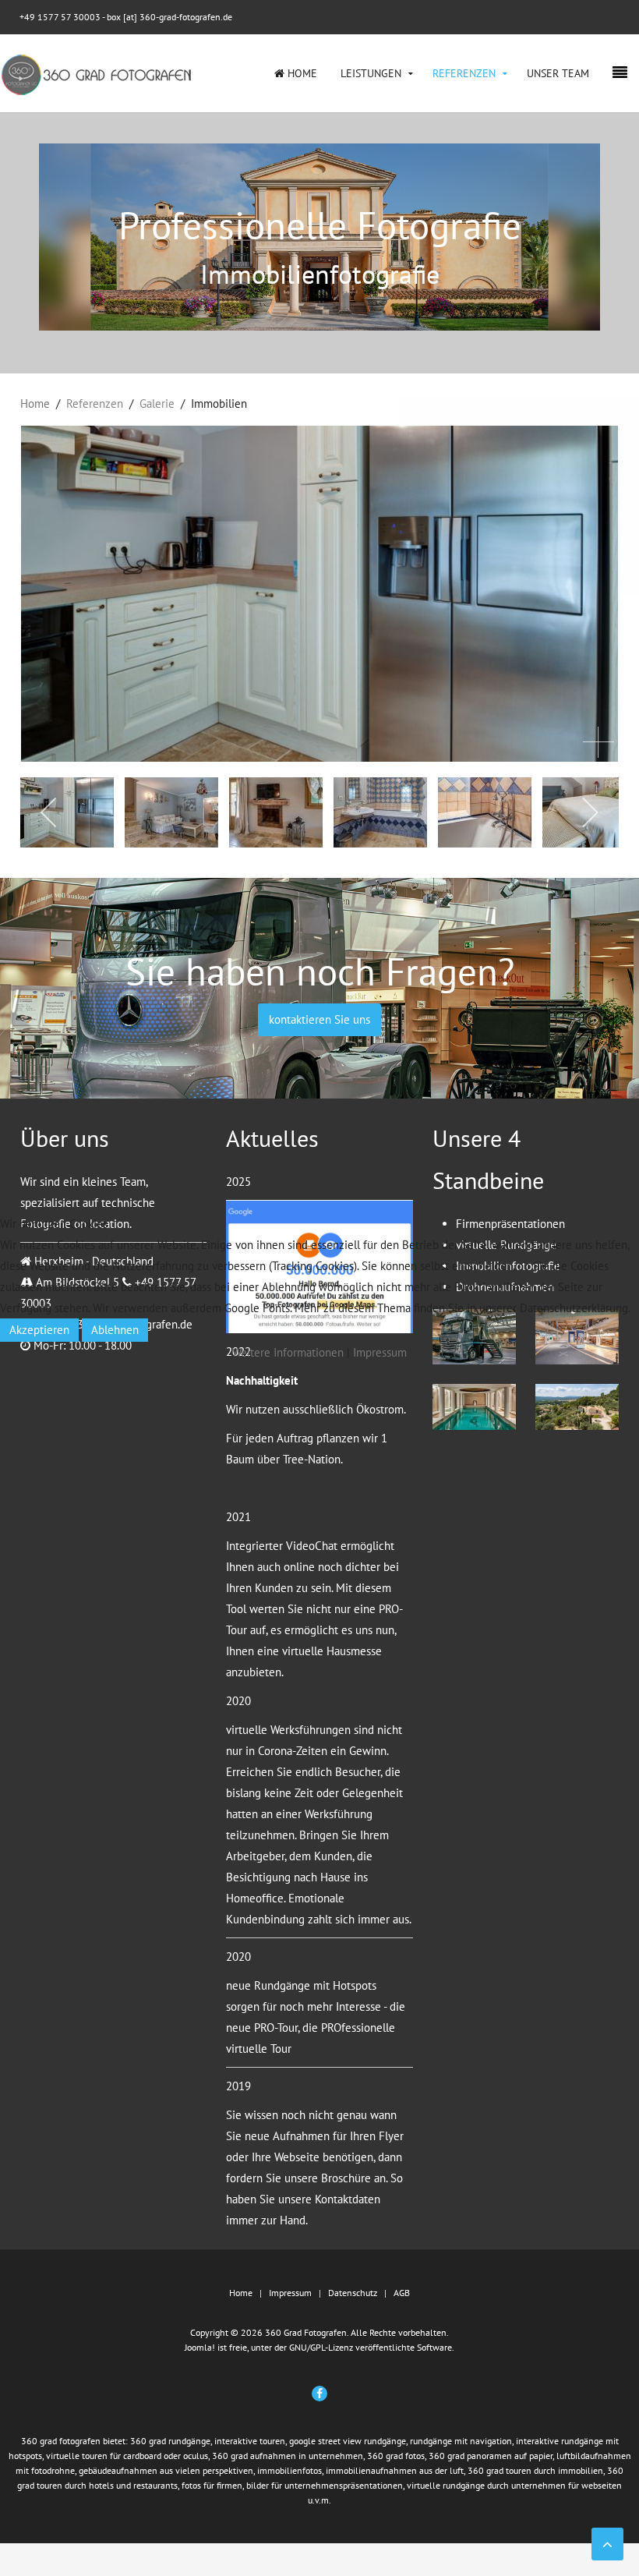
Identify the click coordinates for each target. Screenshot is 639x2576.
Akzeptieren (39, 1330)
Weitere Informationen (288, 1352)
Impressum (380, 1352)
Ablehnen (115, 1330)
